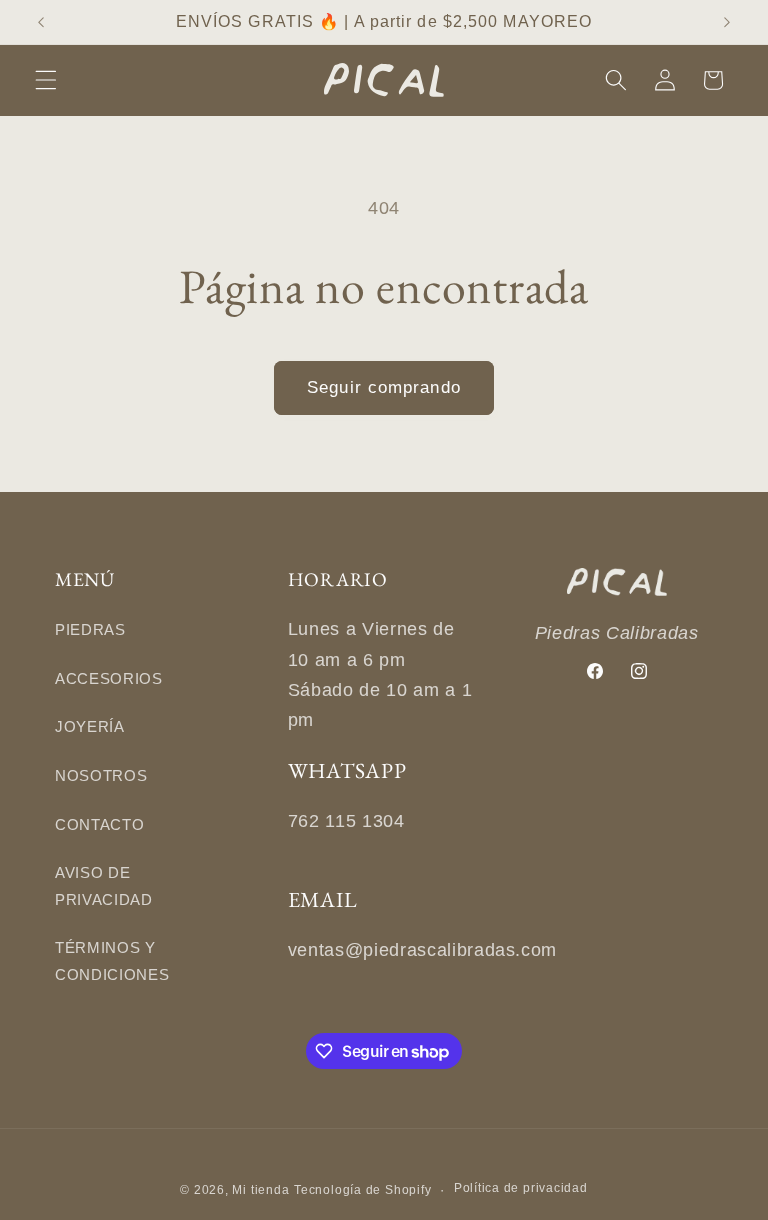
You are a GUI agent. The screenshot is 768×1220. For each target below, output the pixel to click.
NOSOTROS (101, 775)
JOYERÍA (90, 726)
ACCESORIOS (109, 678)
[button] (46, 80)
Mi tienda (260, 1190)
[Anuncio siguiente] (727, 22)
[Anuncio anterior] (41, 22)
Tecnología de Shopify (362, 1190)
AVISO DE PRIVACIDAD (104, 886)
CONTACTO (99, 824)
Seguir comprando (384, 387)
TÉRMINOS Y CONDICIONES (112, 961)
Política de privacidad (521, 1188)
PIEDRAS (90, 629)
